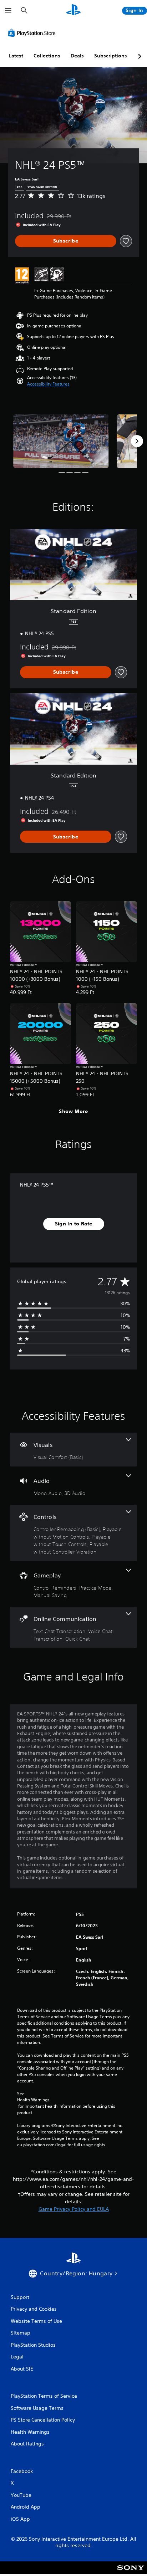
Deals (77, 56)
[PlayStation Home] (73, 11)
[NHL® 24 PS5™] (61, 441)
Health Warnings (33, 2100)
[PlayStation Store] (33, 33)
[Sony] (131, 2573)
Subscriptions (111, 56)
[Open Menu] (8, 11)
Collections (47, 56)
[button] (48, 384)
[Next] (137, 441)
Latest (16, 56)
